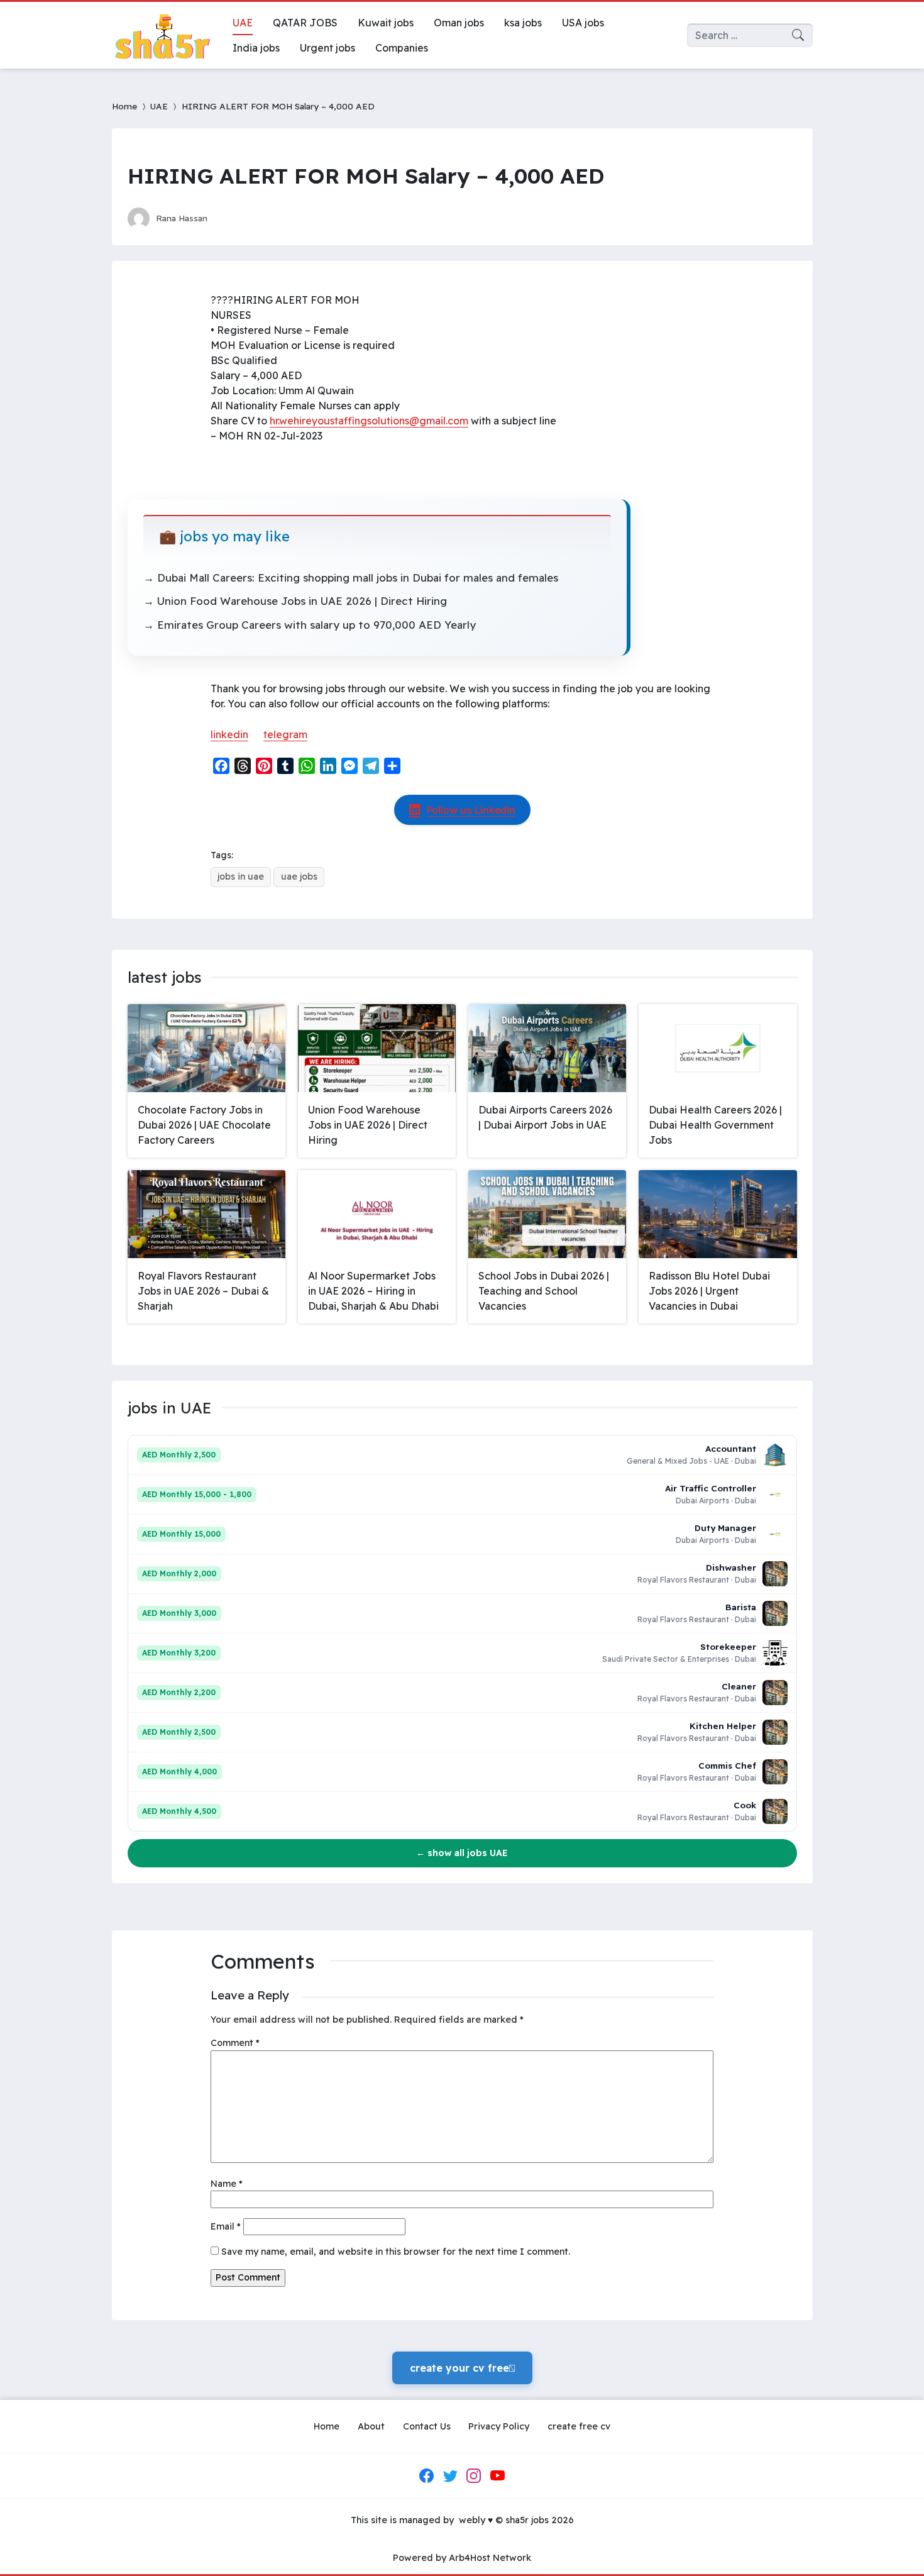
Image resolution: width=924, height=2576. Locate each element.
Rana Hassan (182, 218)
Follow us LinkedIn (471, 810)
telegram (285, 734)
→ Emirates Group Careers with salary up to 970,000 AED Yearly (310, 625)
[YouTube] (497, 2476)
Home (124, 106)
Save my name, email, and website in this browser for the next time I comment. (396, 2252)
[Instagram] (474, 2476)
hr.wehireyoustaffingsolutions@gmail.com (369, 421)
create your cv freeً (462, 2368)
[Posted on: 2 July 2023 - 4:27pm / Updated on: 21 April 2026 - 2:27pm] (229, 218)
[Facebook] (427, 2476)
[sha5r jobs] (162, 35)
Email (226, 2226)
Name (227, 2184)
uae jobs (299, 876)
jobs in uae (241, 876)
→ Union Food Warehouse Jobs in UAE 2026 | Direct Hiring (295, 601)
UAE (159, 106)
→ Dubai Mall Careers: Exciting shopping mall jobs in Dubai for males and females (351, 578)
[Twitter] (450, 2476)
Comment (235, 2043)
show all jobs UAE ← (462, 1853)
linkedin (229, 734)
